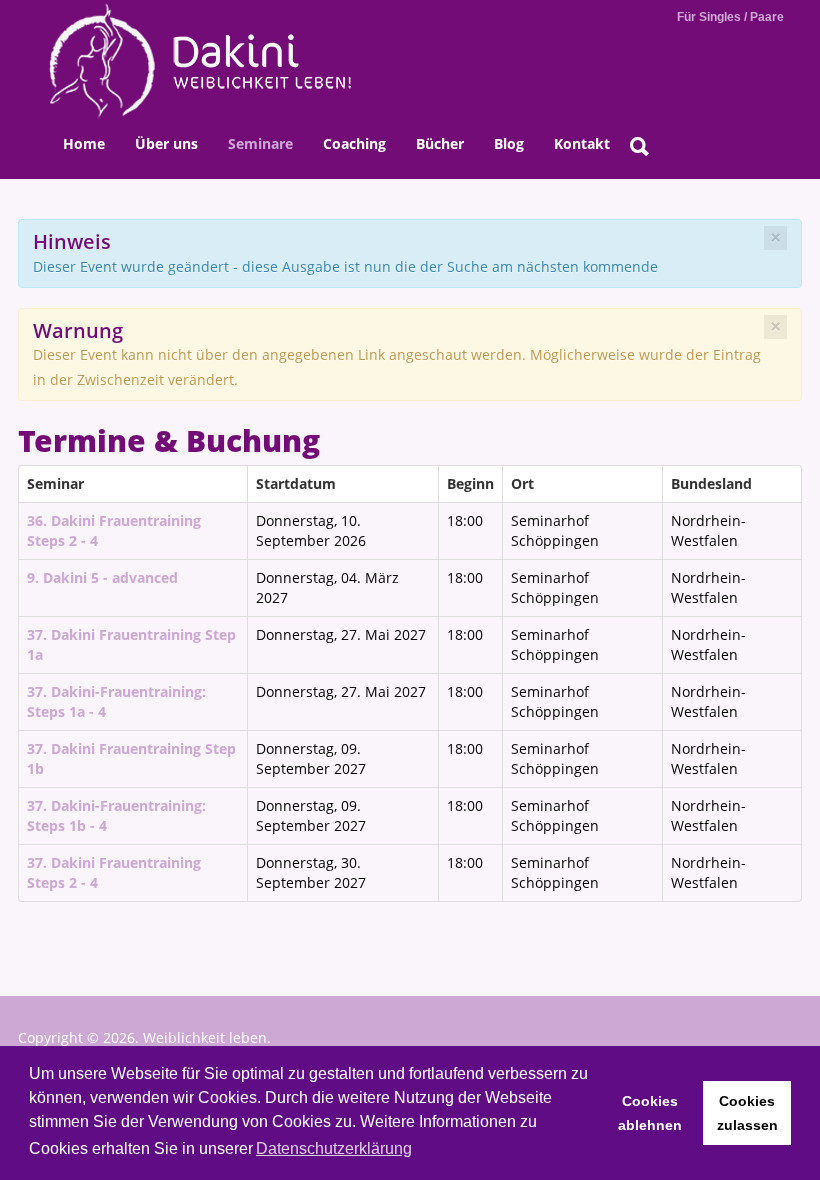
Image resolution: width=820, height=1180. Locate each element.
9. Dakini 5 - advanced (102, 577)
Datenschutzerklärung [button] (334, 1148)
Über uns (166, 143)
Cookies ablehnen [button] (650, 1113)
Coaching (354, 143)
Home (84, 143)
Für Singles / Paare (730, 17)
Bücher (440, 143)
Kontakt (582, 143)
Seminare (260, 143)
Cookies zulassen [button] (747, 1113)
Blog (509, 143)
